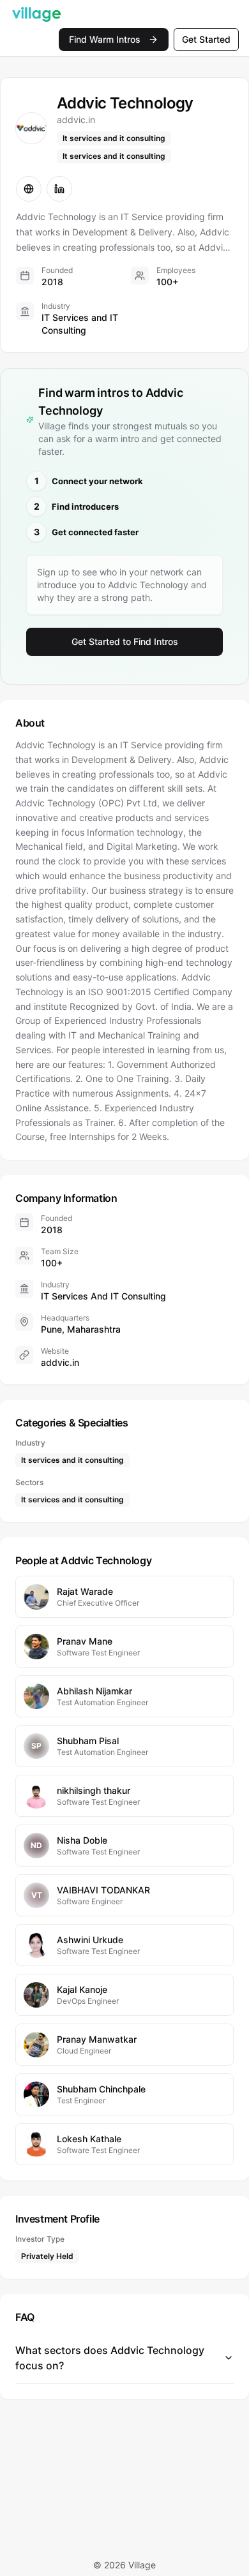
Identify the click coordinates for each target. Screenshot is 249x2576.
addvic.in (60, 1362)
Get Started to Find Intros (125, 641)
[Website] (29, 189)
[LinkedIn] (59, 189)
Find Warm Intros (105, 39)
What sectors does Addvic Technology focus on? (110, 2358)
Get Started (206, 39)
